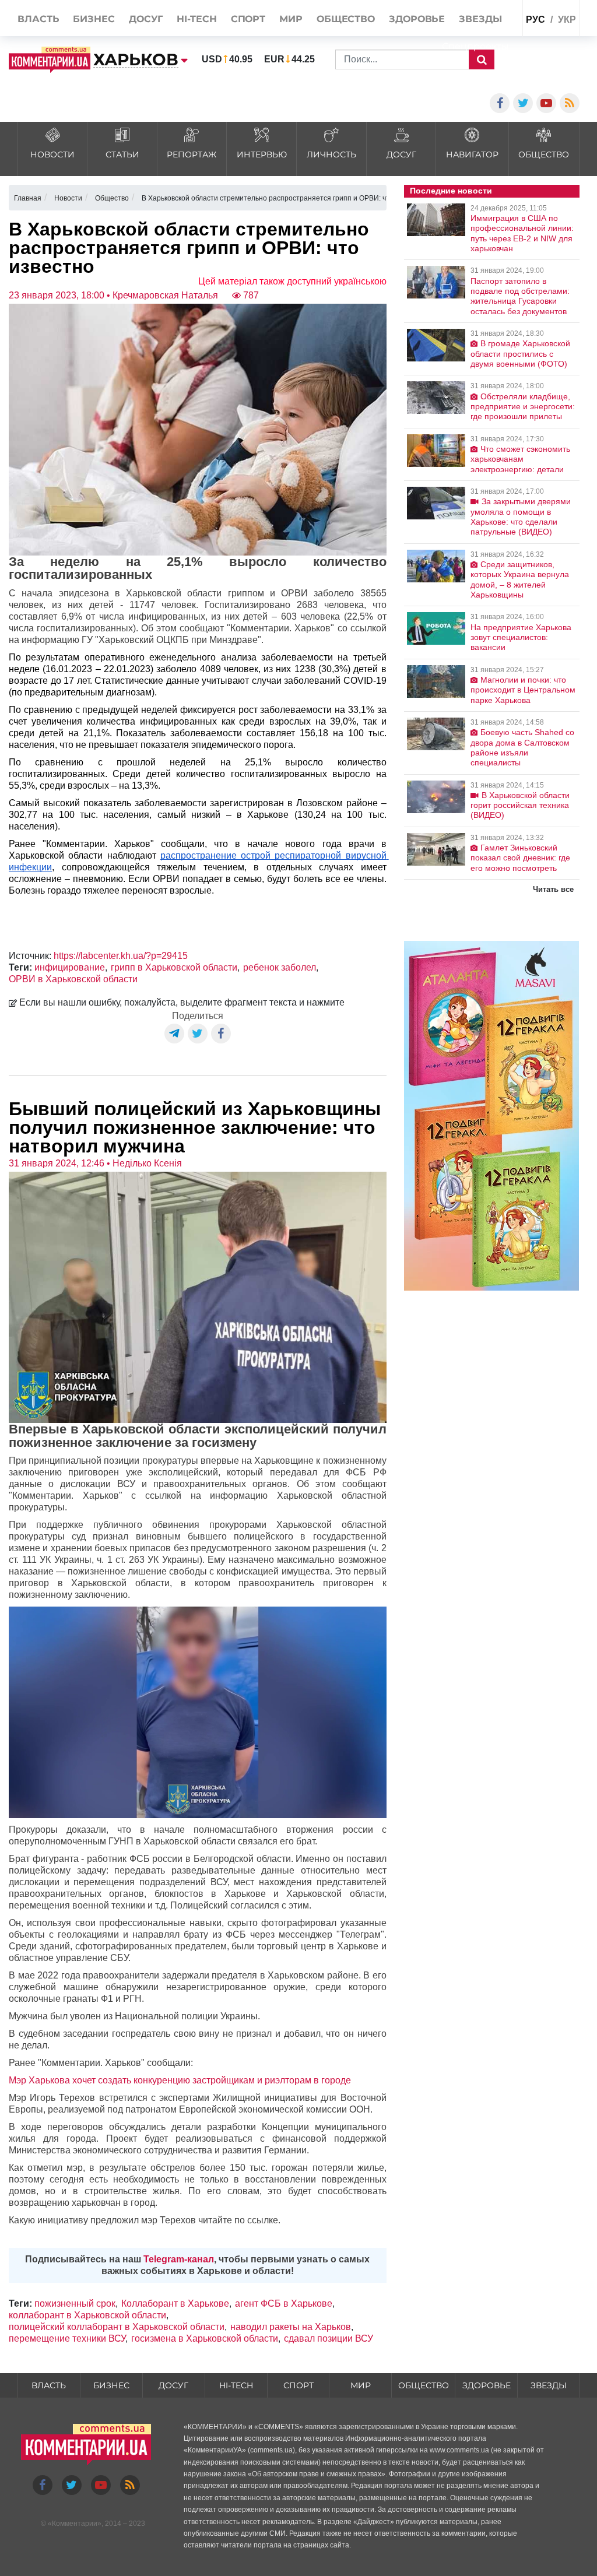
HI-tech (236, 2385)
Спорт (298, 2385)
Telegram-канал (179, 2259)
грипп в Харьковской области (174, 967)
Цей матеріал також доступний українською (292, 281)
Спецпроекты (475, 46)
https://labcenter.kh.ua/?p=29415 (121, 956)
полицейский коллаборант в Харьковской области (117, 2327)
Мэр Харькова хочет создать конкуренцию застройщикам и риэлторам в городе (180, 2080)
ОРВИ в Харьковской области (73, 979)
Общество (424, 2385)
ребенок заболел (280, 967)
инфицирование (70, 967)
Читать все (553, 889)
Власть (49, 2385)
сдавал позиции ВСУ (329, 2338)
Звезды (549, 2385)
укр (567, 20)
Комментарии (75, 2524)
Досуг (173, 2385)
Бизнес (111, 2385)
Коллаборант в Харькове (175, 2303)
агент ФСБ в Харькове (284, 2303)
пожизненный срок (75, 2303)
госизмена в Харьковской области (205, 2338)
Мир (361, 2385)
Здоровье (487, 2385)
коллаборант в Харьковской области (87, 2315)
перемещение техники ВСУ (67, 2338)
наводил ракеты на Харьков (291, 2327)
